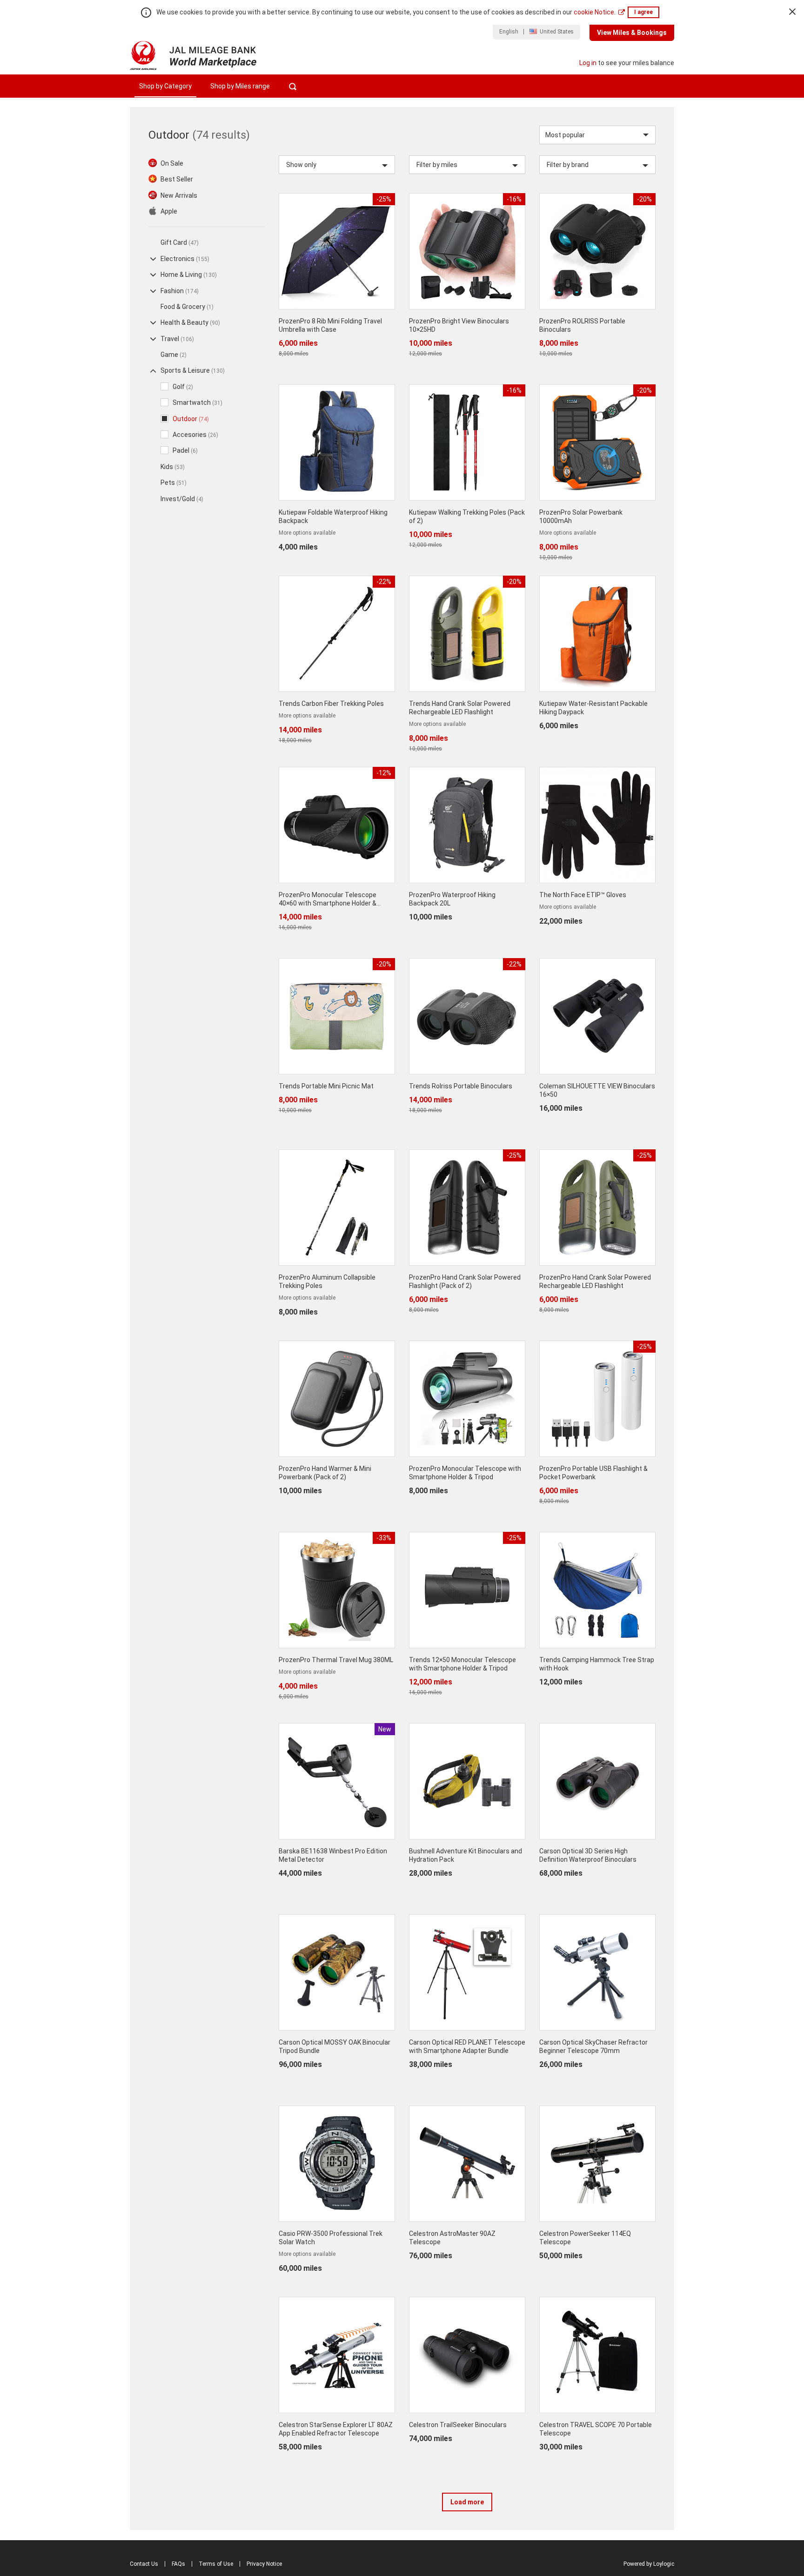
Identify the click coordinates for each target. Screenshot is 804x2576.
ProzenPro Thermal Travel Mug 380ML (336, 1660)
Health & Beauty (190, 322)
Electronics (185, 259)
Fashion (180, 291)
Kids (173, 467)
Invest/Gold (182, 499)
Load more (467, 2502)
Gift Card (180, 242)
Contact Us (144, 2564)
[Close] (792, 12)
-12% (384, 773)
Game (174, 355)
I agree (643, 12)
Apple (169, 211)
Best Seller (177, 179)
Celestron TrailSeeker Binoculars (458, 2425)
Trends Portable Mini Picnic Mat (326, 1086)
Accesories (195, 435)
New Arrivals (179, 195)
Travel (177, 339)
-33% (384, 1538)
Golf (183, 387)
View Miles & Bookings (632, 33)
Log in (588, 63)
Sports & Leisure (193, 370)
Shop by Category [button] (165, 86)
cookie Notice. (595, 12)
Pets (174, 483)
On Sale (172, 163)
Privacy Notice (264, 2564)
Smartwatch (198, 402)
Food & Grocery (187, 307)
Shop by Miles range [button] (240, 86)
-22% (384, 582)
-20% (644, 199)
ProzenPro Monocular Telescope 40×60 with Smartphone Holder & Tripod (328, 903)
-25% (384, 199)
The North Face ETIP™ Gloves (583, 895)
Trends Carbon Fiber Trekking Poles (331, 704)
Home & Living (189, 275)
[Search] (292, 86)
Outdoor (191, 419)
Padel (185, 450)
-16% (514, 199)
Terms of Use (216, 2564)
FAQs (178, 2564)
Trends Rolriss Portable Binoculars (461, 1086)
